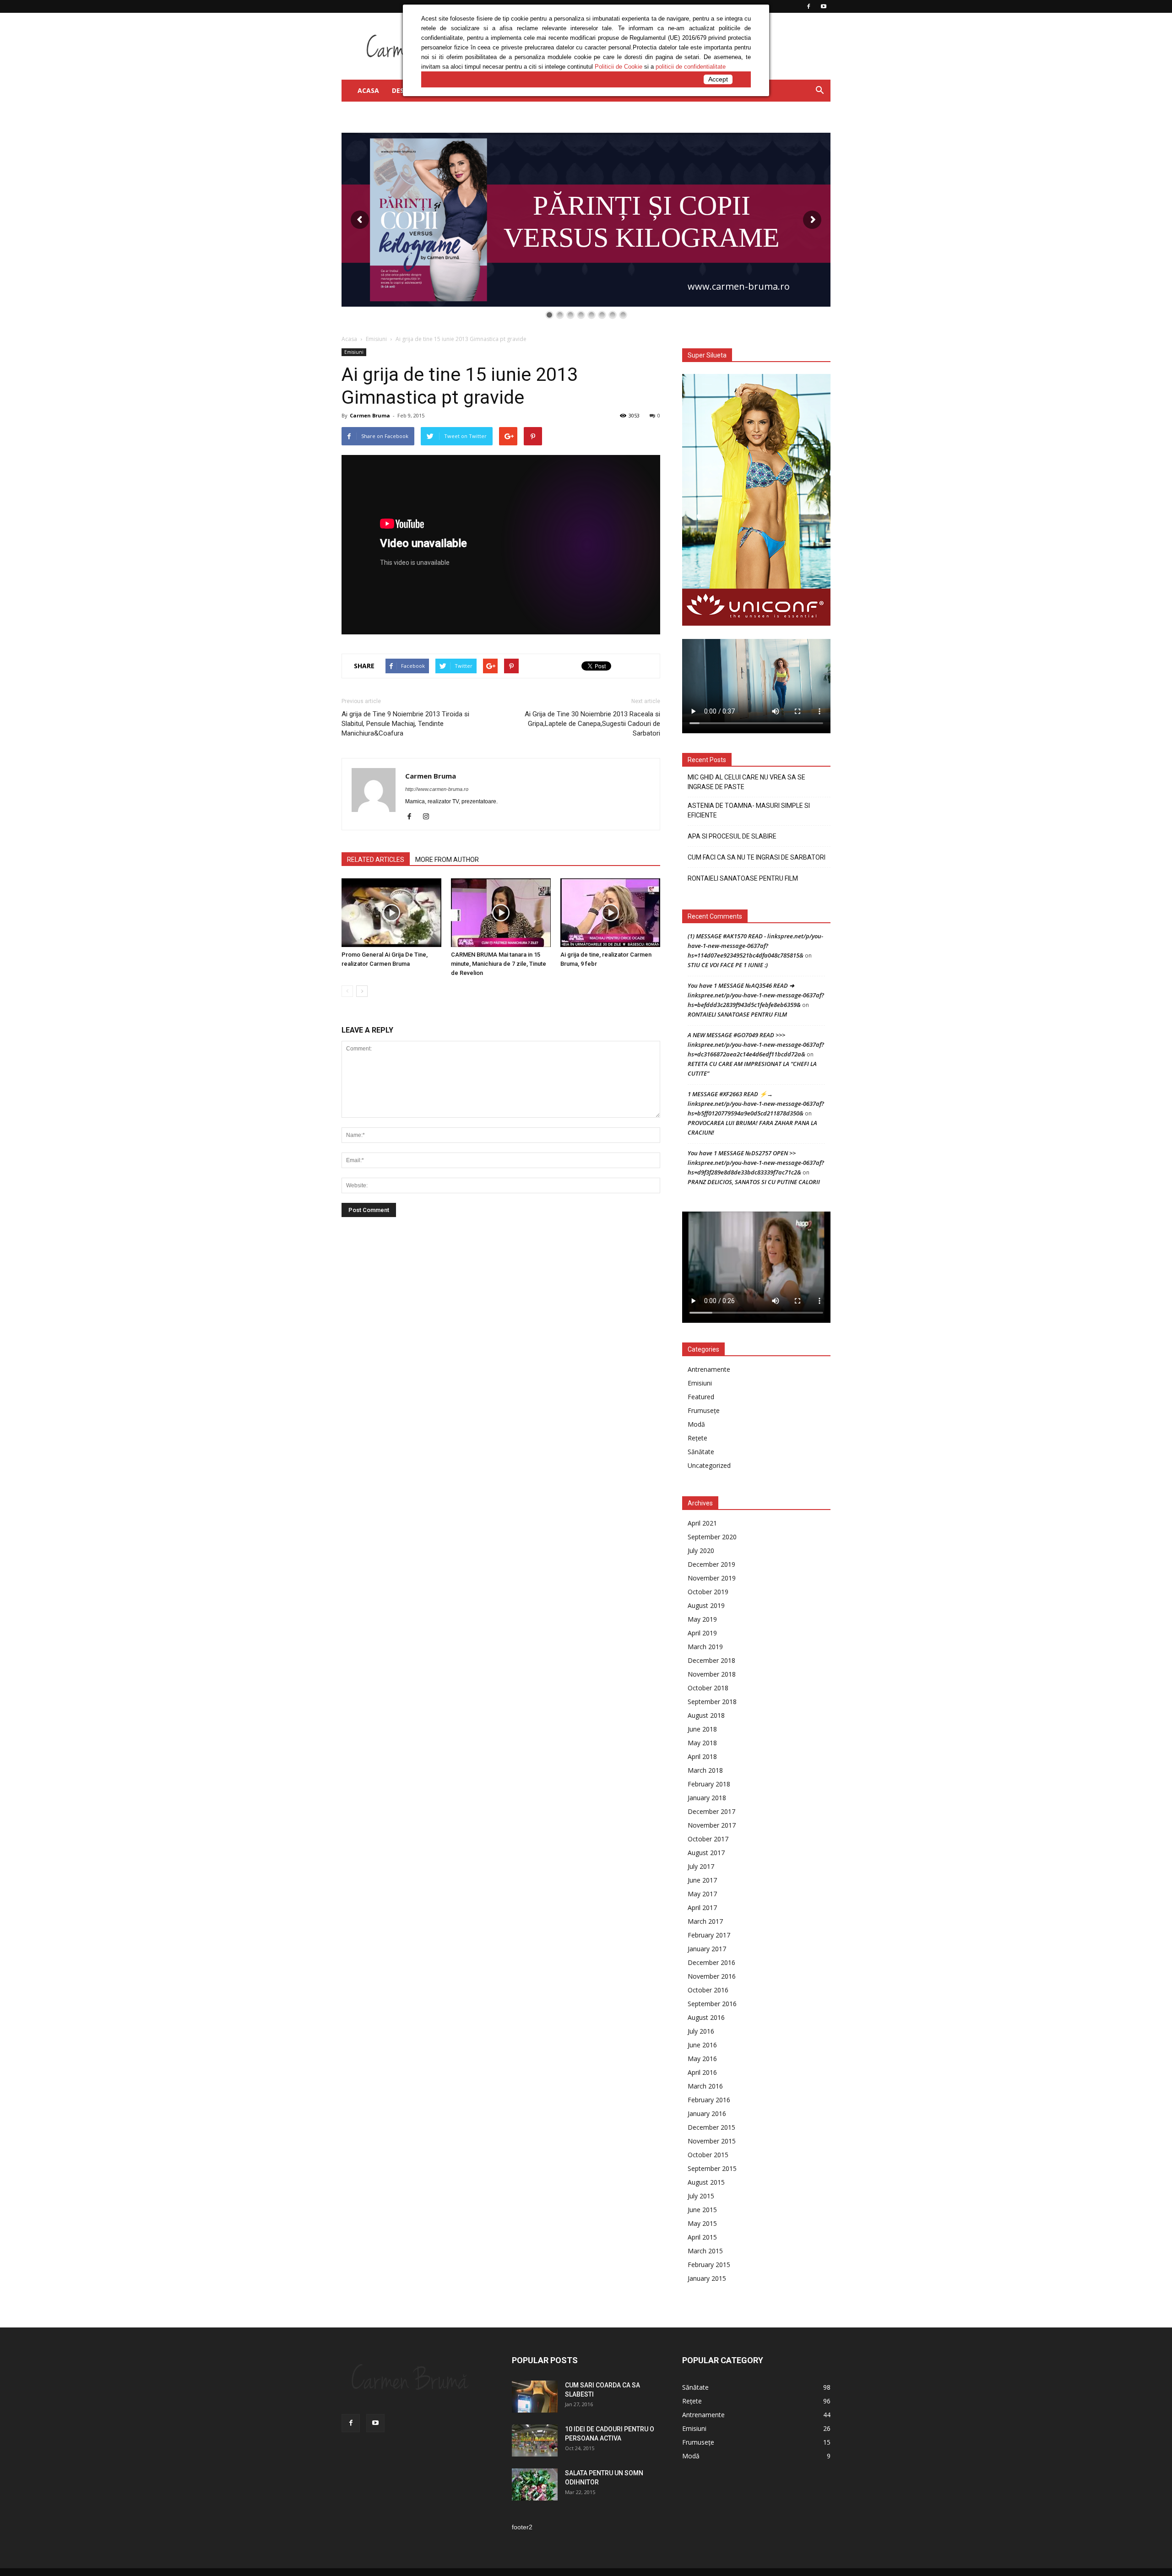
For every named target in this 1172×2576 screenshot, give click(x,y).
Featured (701, 1397)
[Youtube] (375, 2423)
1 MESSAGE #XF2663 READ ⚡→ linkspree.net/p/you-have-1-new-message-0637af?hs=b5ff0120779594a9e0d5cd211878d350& (756, 1104)
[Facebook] (413, 817)
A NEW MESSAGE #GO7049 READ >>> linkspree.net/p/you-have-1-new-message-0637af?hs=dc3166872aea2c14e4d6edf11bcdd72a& (756, 1044)
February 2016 (709, 2100)
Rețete (697, 1438)
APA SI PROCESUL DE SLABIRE (732, 836)
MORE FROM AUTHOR (447, 860)
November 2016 (712, 1976)
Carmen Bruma (370, 415)
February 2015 (709, 2265)
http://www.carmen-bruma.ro (437, 789)
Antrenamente (709, 1369)
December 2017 (711, 1811)
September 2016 (712, 2004)
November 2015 (712, 2141)
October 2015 (708, 2155)
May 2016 (702, 2059)
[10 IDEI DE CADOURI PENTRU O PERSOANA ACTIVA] (535, 2441)
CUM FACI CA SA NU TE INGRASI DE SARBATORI (757, 857)
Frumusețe (704, 1410)
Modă (696, 1424)
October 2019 (708, 1592)
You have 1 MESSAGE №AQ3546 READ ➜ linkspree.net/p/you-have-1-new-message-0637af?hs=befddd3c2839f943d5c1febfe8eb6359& (756, 995)
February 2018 (709, 1784)
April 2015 (702, 2237)
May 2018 (702, 1743)
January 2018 (707, 1798)
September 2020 (712, 1537)
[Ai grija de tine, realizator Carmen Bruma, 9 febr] (610, 913)
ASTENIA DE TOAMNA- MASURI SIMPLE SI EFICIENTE (749, 810)
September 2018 (712, 1702)
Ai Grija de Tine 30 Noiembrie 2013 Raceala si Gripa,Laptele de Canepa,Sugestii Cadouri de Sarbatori (592, 724)
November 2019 (712, 1578)
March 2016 (705, 2086)
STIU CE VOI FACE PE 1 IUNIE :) (728, 965)
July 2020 (701, 1550)
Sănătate (701, 1452)
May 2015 (702, 2223)
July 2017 (701, 1866)
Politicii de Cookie (619, 67)
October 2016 (708, 1990)
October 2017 (708, 1839)
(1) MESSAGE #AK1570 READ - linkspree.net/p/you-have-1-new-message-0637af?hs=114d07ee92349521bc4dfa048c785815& (755, 946)
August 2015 (706, 2182)
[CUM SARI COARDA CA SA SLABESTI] (535, 2397)
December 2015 (711, 2127)
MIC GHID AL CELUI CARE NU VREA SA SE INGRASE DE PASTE (746, 782)
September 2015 (712, 2168)
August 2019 (706, 1605)
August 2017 (706, 1853)
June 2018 (702, 1729)
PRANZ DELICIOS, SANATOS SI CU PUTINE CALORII (754, 1182)
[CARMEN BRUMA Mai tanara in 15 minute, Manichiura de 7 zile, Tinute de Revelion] (501, 913)
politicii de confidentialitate (691, 67)
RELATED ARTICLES (376, 860)
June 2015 (702, 2210)
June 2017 (702, 1880)
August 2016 (706, 2017)
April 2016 (702, 2072)
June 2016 (702, 2045)
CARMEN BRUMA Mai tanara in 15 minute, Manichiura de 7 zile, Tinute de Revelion (499, 964)
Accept (718, 79)
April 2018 (702, 1756)
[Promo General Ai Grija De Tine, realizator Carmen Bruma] (391, 913)
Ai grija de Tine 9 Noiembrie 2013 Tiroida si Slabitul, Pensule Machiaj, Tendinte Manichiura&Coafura (405, 724)
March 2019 (705, 1647)
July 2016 (701, 2031)
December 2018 (711, 1660)
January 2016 (707, 2113)
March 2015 (705, 2251)
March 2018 (705, 1770)
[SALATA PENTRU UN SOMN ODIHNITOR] (535, 2484)
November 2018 (712, 1674)
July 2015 (701, 2196)
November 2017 (712, 1825)
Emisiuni (376, 339)
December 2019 (711, 1564)
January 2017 (707, 1949)
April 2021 (702, 1523)
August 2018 (706, 1715)
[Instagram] (429, 817)
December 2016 (711, 1962)
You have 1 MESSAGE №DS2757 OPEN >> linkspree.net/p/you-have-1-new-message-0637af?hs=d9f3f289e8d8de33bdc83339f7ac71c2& (756, 1163)
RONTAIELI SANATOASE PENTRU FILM (743, 878)
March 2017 (705, 1921)
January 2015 (707, 2278)
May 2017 (702, 1894)
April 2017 (702, 1908)
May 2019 (702, 1619)
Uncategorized (709, 1465)
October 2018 (708, 1688)
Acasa (349, 339)
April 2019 (702, 1633)
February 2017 (709, 1935)
